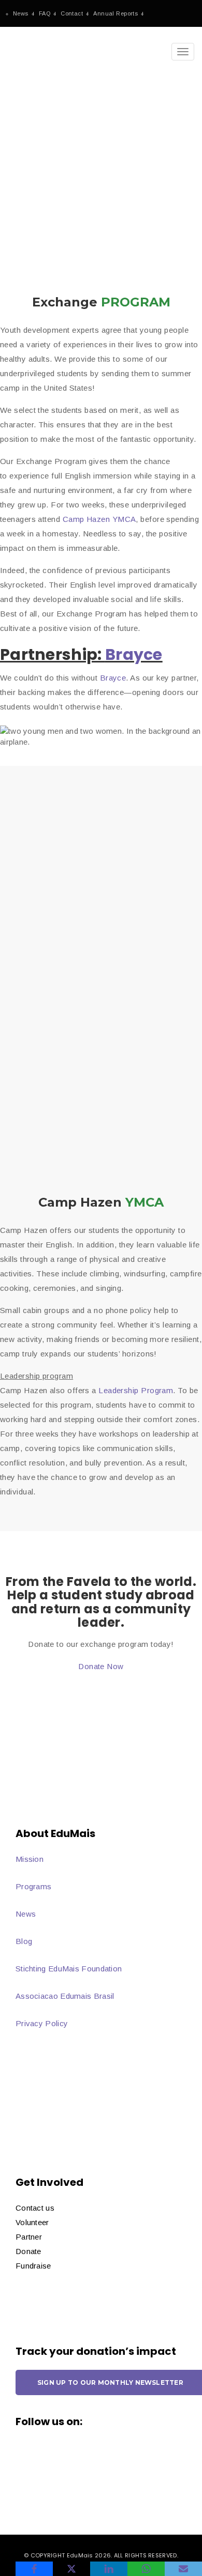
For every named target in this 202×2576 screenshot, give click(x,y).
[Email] (183, 2569)
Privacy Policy (42, 2023)
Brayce (134, 654)
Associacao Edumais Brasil (65, 1996)
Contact (72, 13)
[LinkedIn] (109, 2569)
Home (19, 161)
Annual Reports (116, 13)
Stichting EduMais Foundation (69, 1969)
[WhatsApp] (146, 2569)
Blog (24, 1941)
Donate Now (101, 1666)
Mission (30, 1859)
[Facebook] (34, 2569)
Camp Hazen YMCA (99, 519)
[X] (71, 2569)
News (21, 13)
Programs (33, 1886)
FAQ (45, 13)
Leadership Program (136, 1390)
